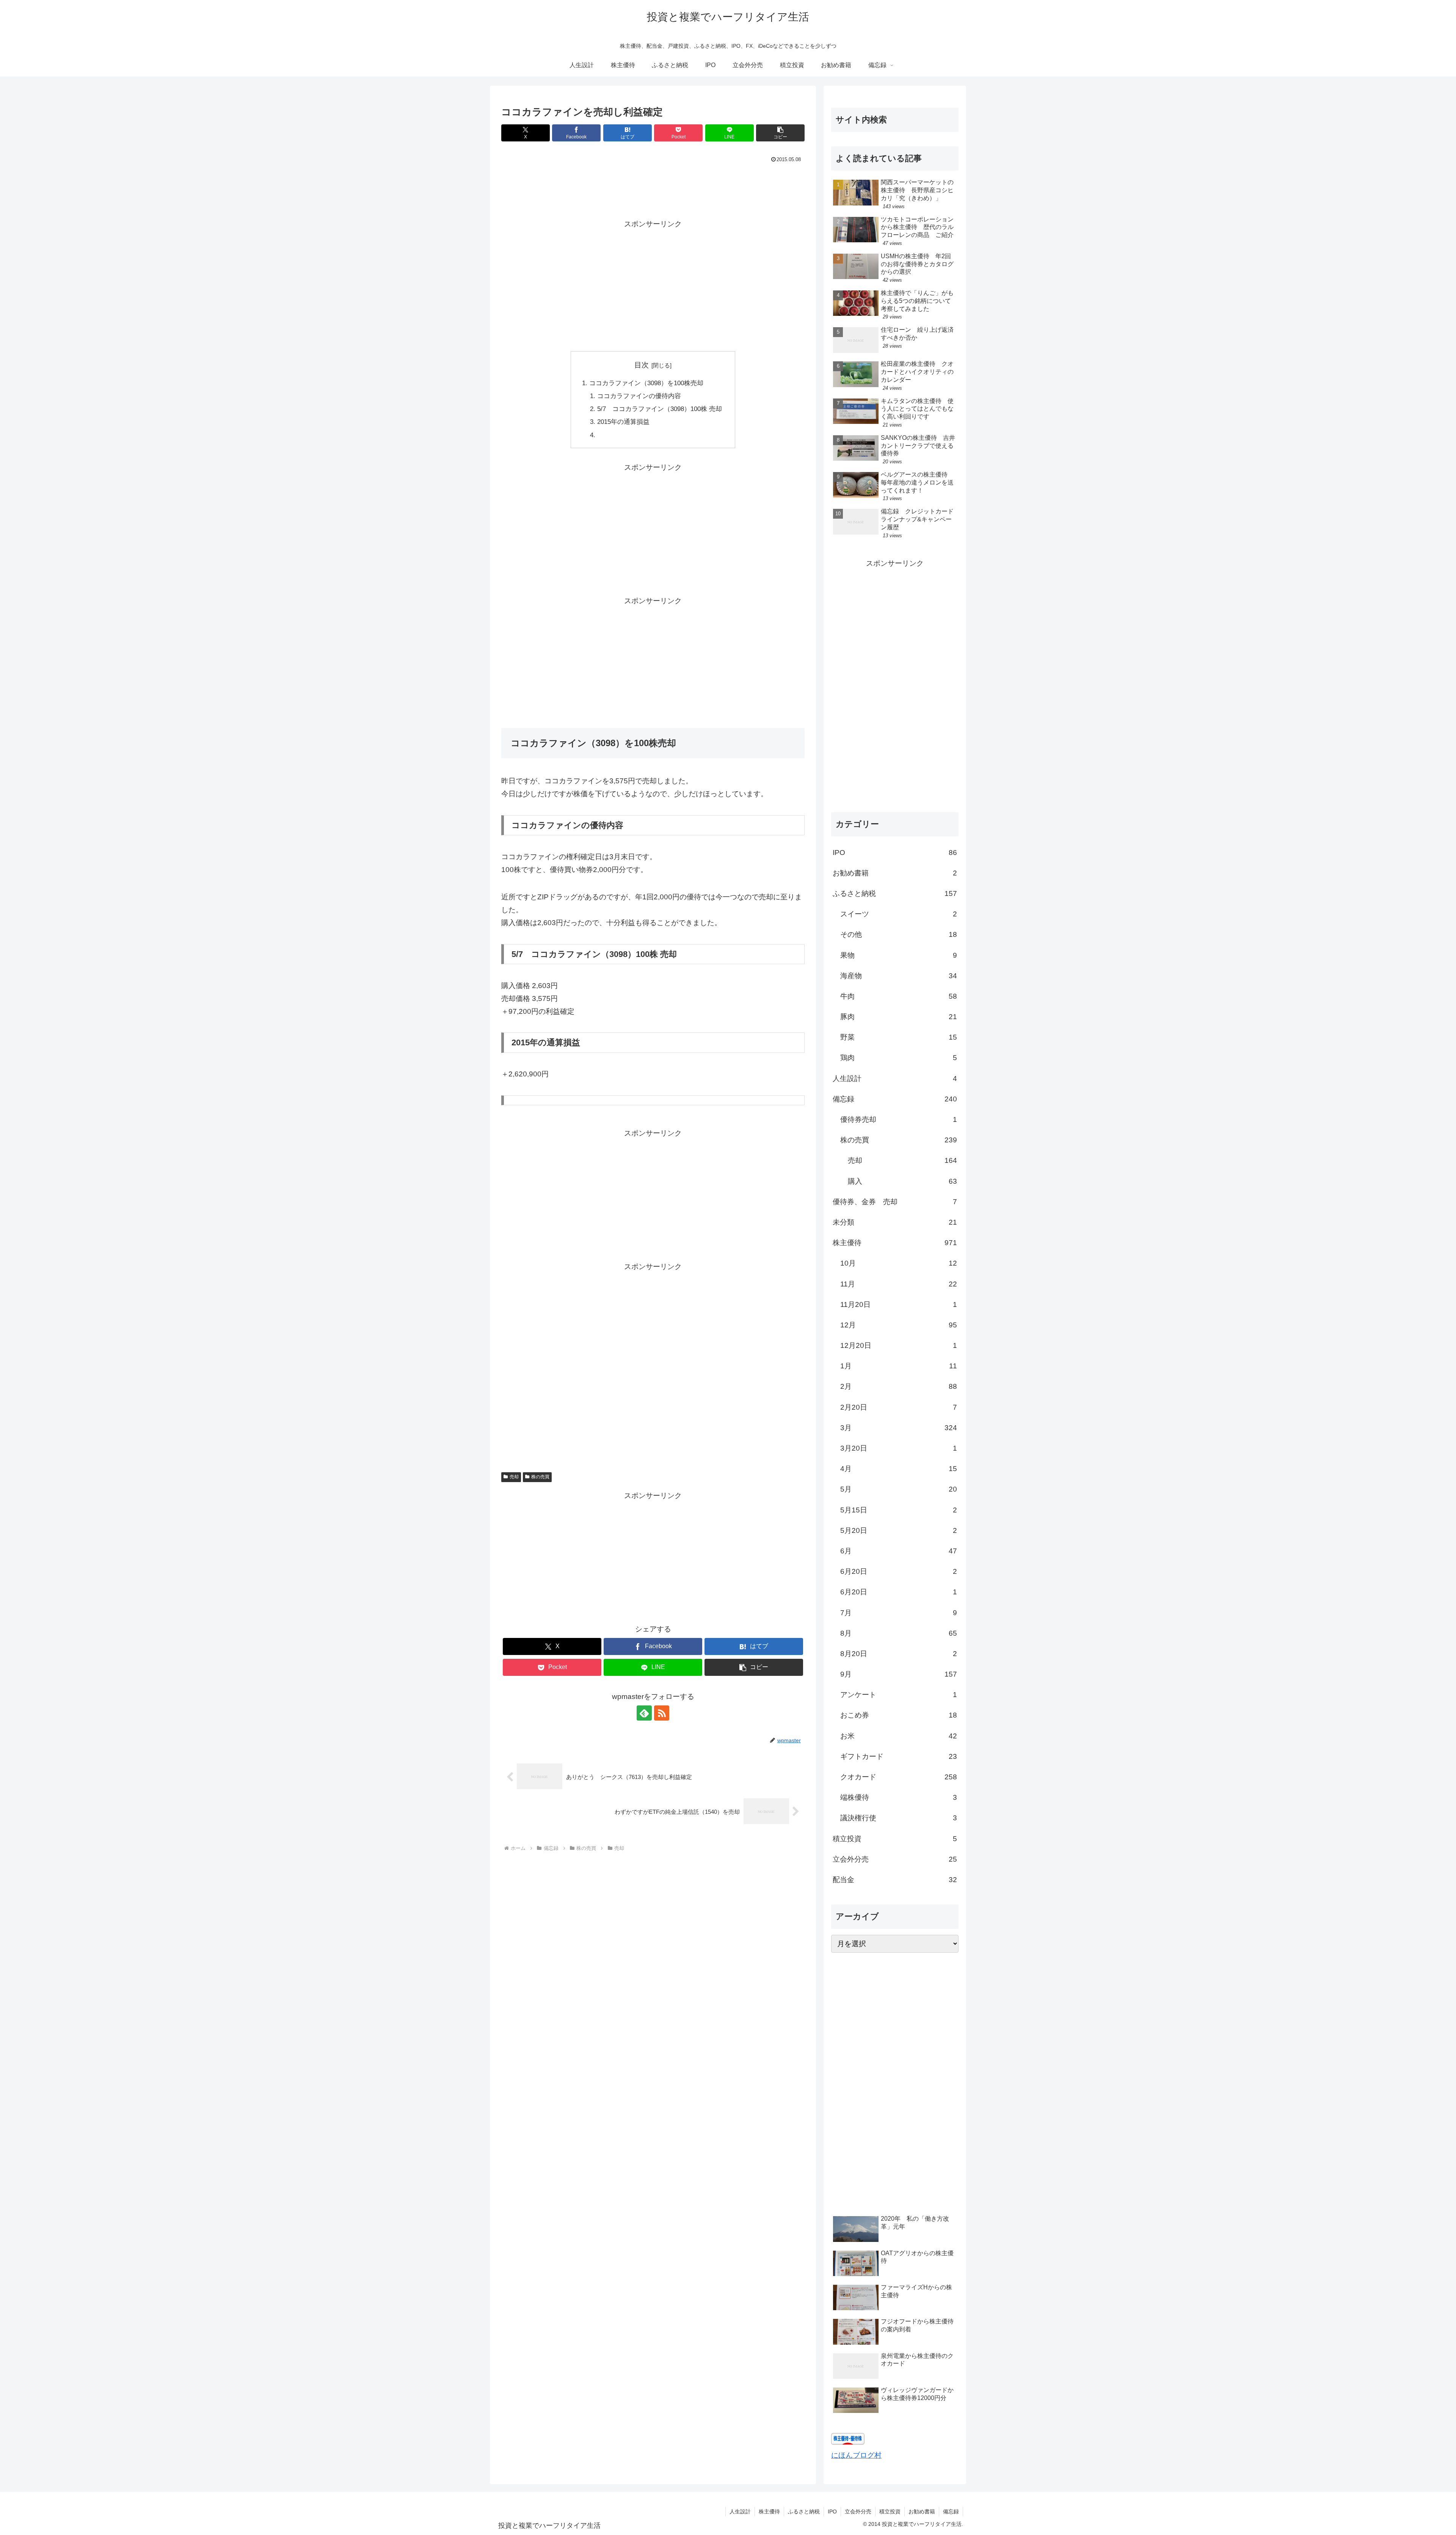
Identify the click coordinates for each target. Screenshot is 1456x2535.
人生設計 (740, 2511)
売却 (514, 1477)
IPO (832, 2511)
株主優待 (769, 2511)
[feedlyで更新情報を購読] (644, 1713)
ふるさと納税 (804, 2511)
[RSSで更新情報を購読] (662, 1713)
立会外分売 (858, 2511)
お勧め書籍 (922, 2511)
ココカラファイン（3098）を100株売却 (646, 383)
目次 (642, 365)
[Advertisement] (653, 186)
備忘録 (951, 2511)
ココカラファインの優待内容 (639, 396)
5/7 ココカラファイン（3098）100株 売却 (660, 409)
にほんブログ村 (856, 2455)
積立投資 (890, 2511)
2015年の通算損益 (623, 422)
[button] (780, 133)
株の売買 (540, 1477)
